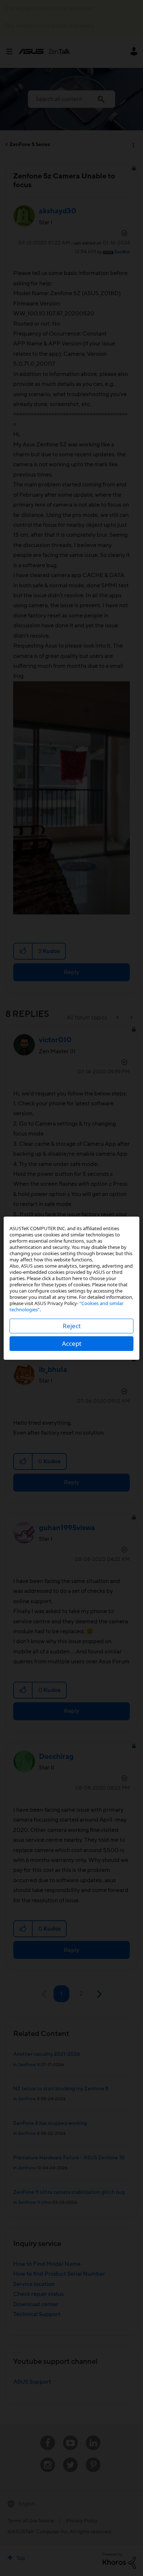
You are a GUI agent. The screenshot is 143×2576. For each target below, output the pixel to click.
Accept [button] (72, 1343)
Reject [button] (72, 1326)
